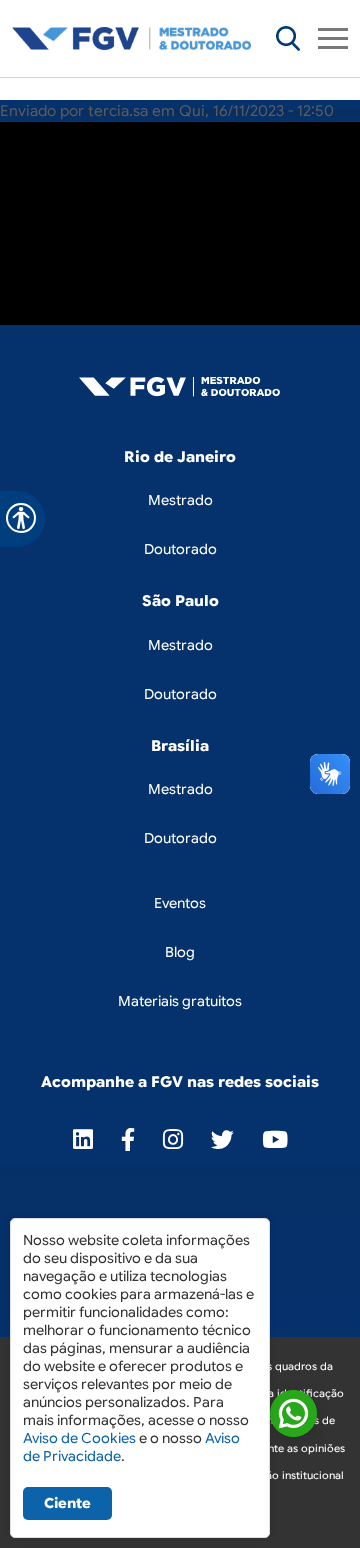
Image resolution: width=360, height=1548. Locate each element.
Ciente (67, 1503)
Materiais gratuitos (180, 1001)
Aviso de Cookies (79, 1438)
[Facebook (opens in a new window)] (128, 1139)
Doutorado (180, 549)
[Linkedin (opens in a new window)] (83, 1139)
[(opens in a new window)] (293, 1416)
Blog (180, 952)
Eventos (180, 903)
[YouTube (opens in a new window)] (275, 1139)
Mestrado (180, 500)
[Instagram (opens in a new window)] (173, 1139)
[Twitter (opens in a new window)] (222, 1139)
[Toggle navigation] (333, 38)
